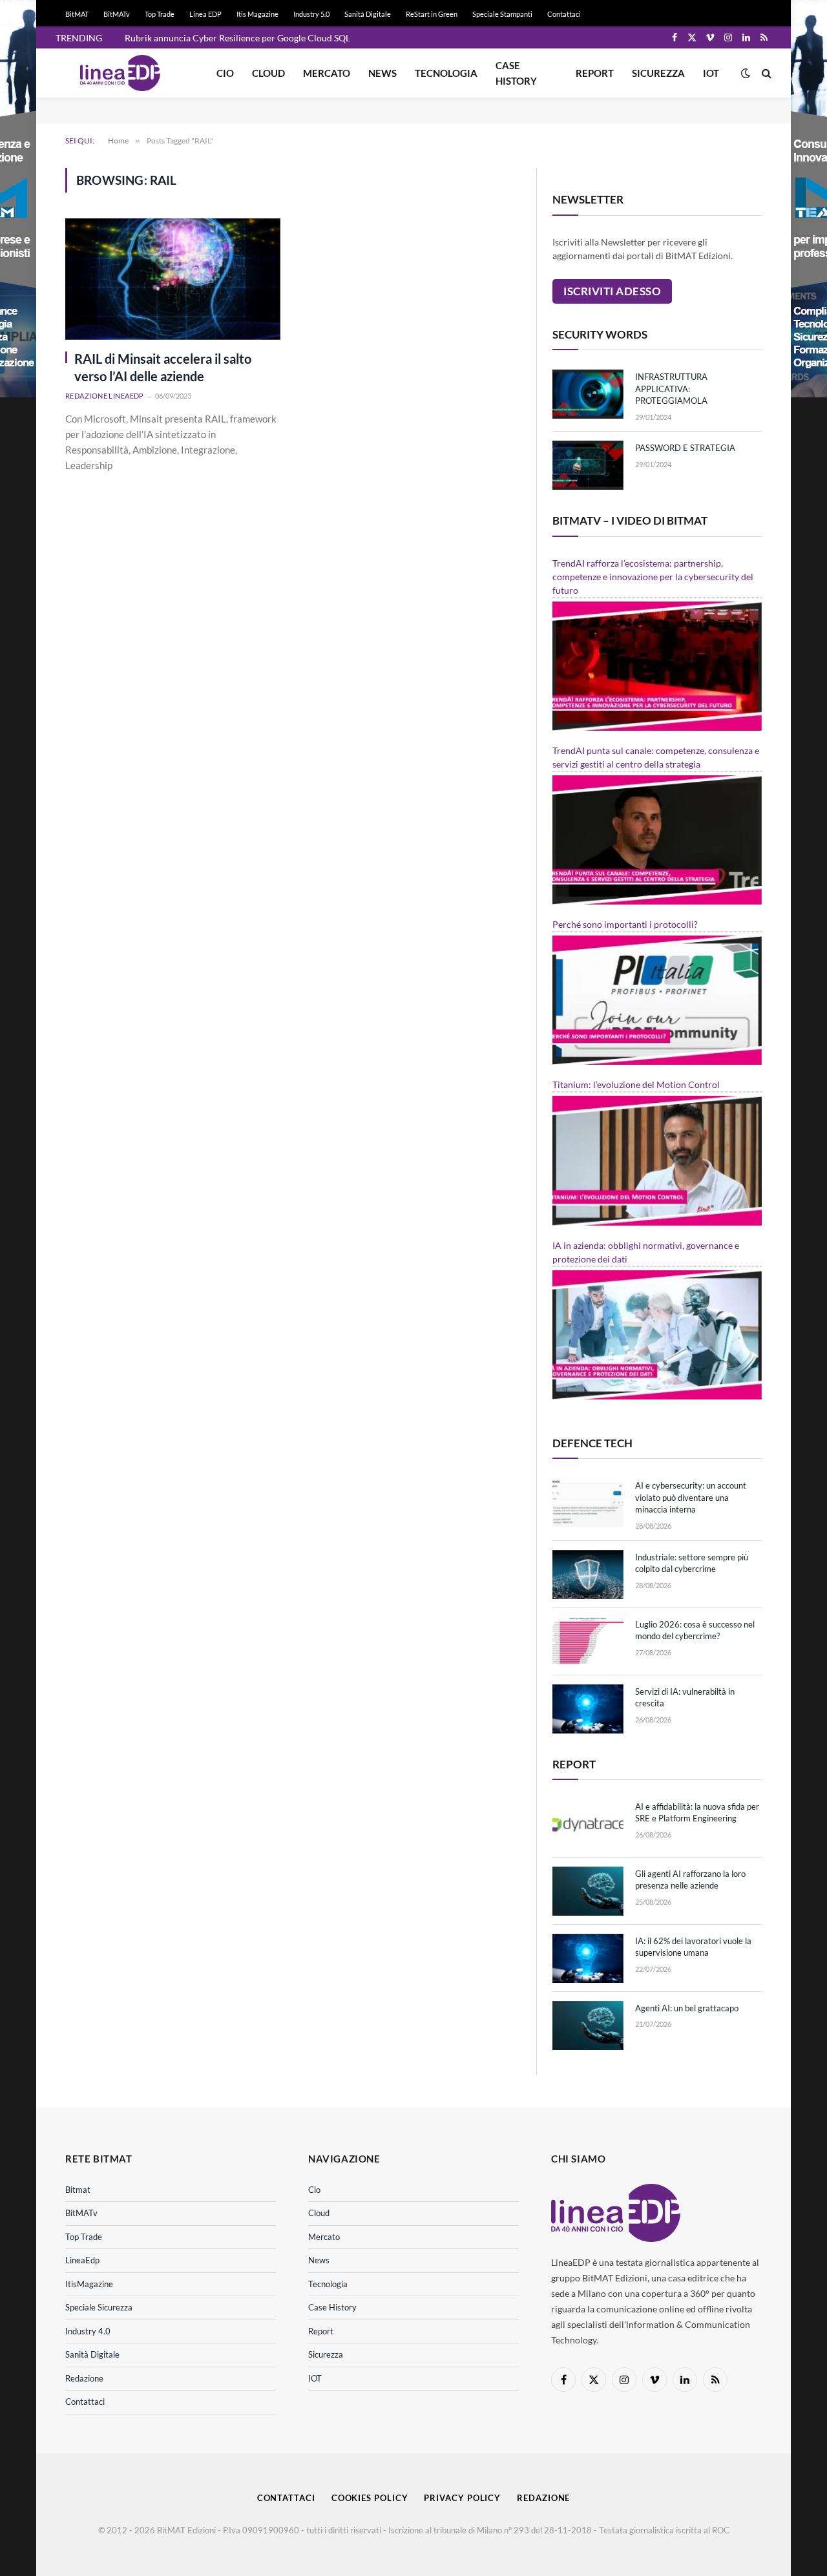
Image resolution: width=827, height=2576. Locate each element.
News (382, 73)
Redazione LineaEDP (105, 396)
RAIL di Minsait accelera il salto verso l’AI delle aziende (163, 367)
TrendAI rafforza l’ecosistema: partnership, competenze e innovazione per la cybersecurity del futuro (653, 577)
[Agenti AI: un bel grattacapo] (588, 2026)
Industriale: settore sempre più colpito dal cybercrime (692, 1563)
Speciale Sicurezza (99, 2307)
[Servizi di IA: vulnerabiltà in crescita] (588, 1709)
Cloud (268, 73)
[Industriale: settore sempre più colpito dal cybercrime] (588, 1575)
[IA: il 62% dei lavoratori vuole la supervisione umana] (588, 1958)
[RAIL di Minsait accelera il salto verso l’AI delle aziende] (173, 279)
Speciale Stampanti (502, 14)
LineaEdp (82, 2260)
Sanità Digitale (368, 14)
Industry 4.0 (88, 2331)
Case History (516, 73)
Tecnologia (446, 73)
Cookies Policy (370, 2498)
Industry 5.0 (311, 14)
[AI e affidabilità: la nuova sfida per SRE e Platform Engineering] (588, 1824)
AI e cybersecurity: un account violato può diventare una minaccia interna (691, 1497)
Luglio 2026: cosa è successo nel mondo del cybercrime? (695, 1630)
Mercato (327, 73)
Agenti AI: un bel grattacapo (687, 2008)
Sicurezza (658, 73)
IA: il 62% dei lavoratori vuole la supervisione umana (693, 1947)
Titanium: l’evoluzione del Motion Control (636, 1084)
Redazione (84, 2378)
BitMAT (77, 14)
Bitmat (78, 2190)
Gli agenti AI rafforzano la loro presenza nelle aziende (690, 1880)
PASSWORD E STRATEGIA (685, 448)
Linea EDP (205, 14)
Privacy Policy (462, 2498)
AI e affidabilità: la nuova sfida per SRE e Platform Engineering (697, 1813)
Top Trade (160, 14)
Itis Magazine (257, 14)
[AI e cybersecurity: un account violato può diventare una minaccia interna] (588, 1503)
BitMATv (117, 14)
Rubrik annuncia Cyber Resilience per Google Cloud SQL (237, 38)
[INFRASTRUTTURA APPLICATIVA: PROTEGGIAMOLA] (588, 394)
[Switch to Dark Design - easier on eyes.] (746, 73)
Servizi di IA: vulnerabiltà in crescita (685, 1698)
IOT (711, 73)
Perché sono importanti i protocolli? (625, 924)
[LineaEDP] (120, 73)
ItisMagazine (89, 2284)
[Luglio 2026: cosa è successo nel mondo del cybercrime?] (588, 1642)
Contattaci (564, 14)
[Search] (765, 73)
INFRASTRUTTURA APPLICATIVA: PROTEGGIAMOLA (671, 389)
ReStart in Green (432, 14)
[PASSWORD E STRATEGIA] (588, 465)
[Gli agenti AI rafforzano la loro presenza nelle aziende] (588, 1891)
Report (595, 73)
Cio (225, 73)
